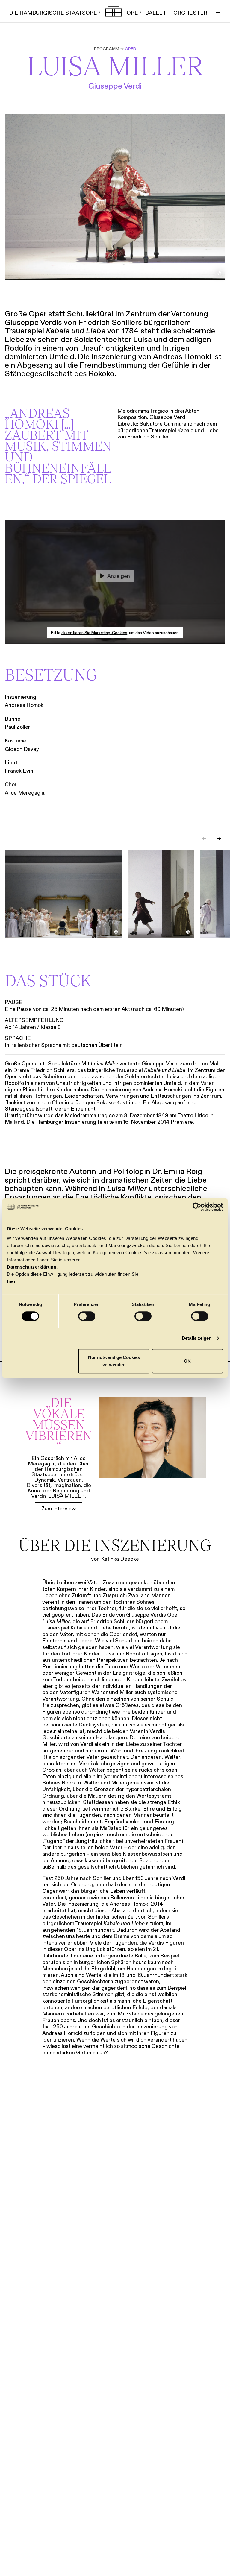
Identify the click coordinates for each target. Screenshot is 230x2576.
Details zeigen (197, 1338)
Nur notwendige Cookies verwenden (114, 1361)
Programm (107, 49)
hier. (12, 1281)
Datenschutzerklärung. (32, 1267)
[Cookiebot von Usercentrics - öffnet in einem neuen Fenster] (197, 1207)
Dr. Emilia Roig (177, 1171)
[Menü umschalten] (218, 13)
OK (187, 1361)
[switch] (87, 1316)
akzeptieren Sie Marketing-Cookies (94, 633)
